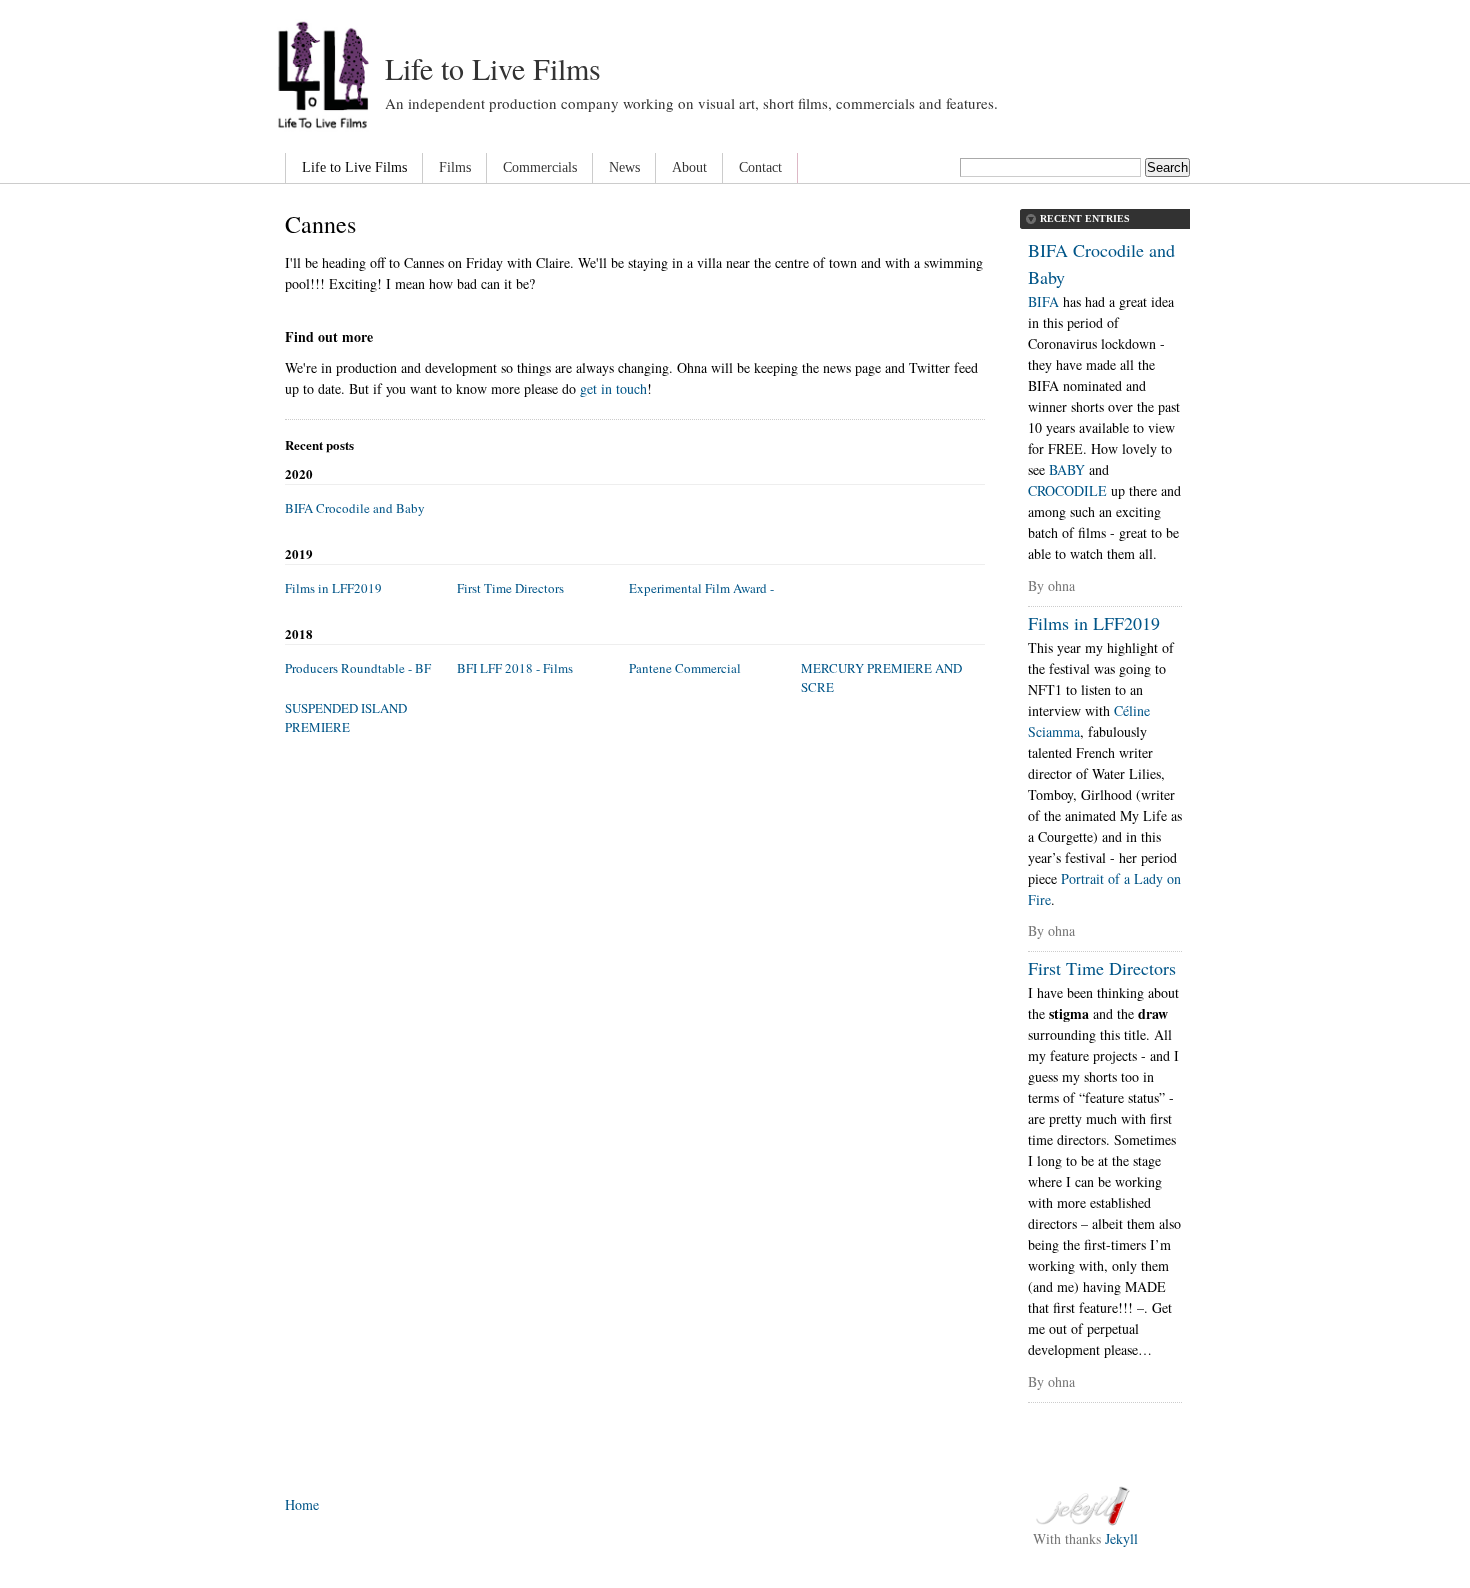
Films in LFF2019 (333, 588)
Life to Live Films (493, 68)
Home (302, 1504)
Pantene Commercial (685, 668)
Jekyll (1121, 1538)
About (689, 167)
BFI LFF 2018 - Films (515, 668)
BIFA (1043, 301)
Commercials (540, 167)
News (624, 167)
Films (455, 167)
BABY (1067, 469)
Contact (760, 167)
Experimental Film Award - (701, 588)
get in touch (613, 388)
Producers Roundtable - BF (358, 668)
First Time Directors (510, 588)
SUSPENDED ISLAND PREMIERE (346, 718)
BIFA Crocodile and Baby (355, 508)
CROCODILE (1067, 490)
